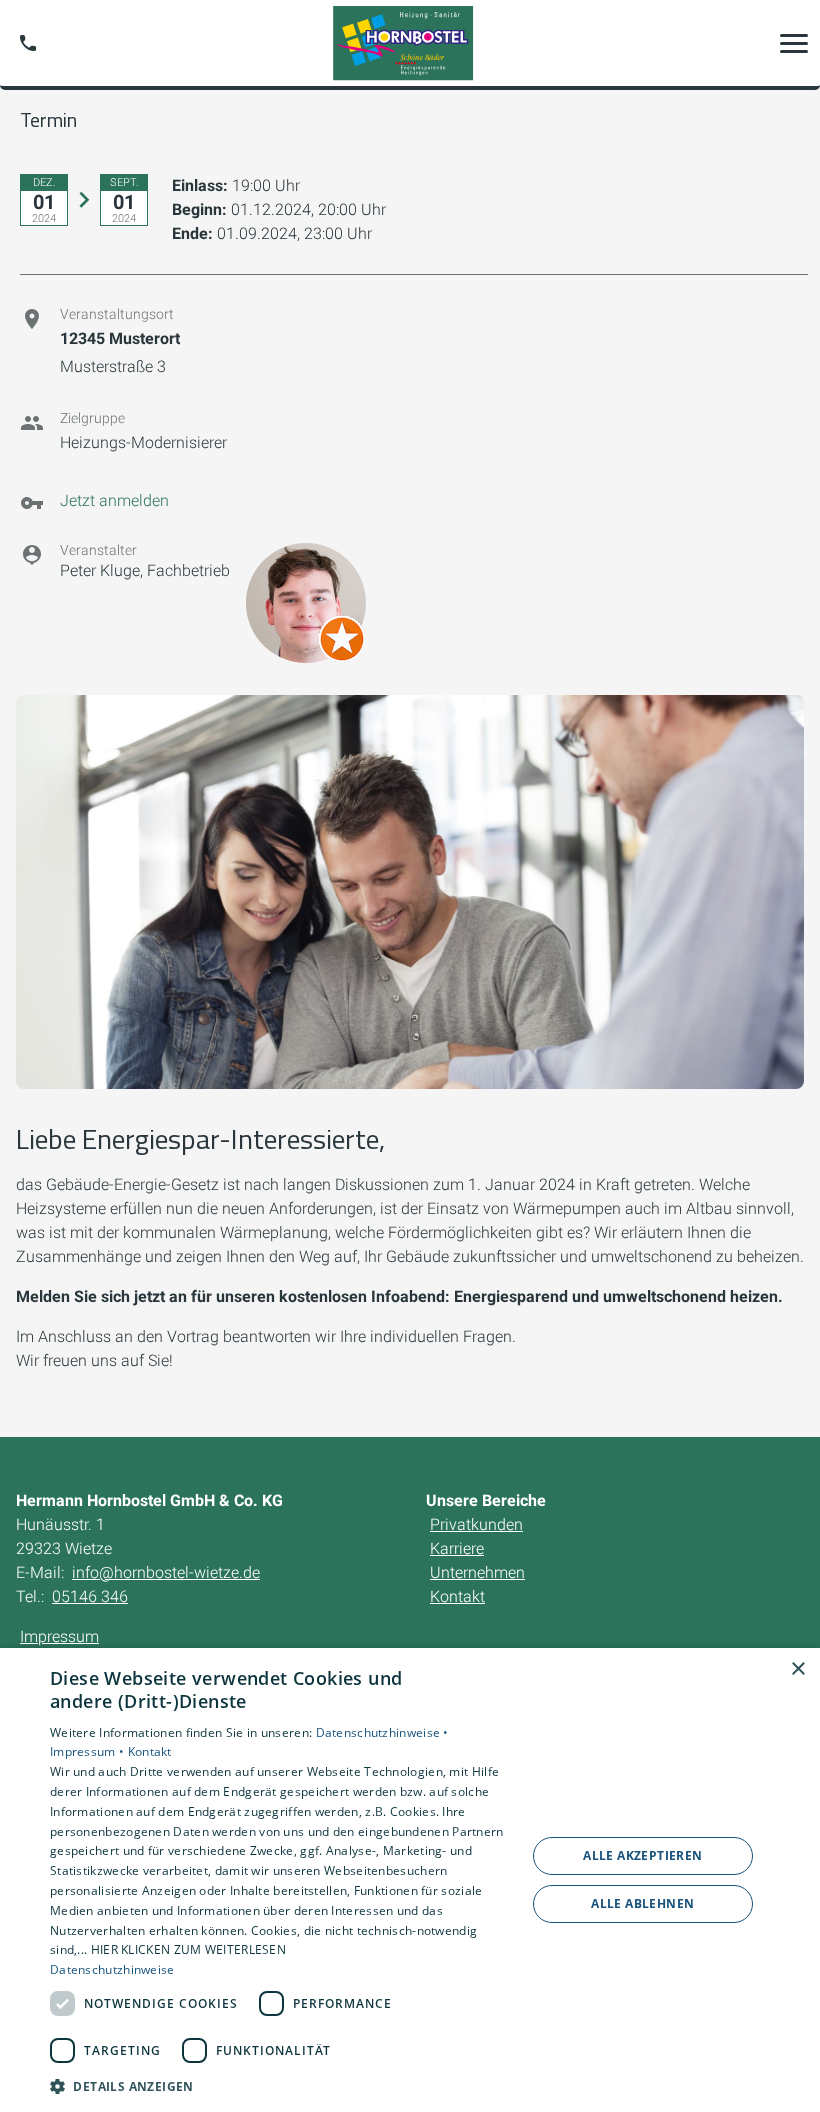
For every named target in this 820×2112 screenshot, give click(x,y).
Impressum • (89, 1751)
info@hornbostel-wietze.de (166, 1572)
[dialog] (410, 1880)
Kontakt (150, 1751)
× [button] (797, 1669)
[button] (794, 43)
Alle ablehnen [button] (642, 1903)
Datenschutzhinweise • (382, 1732)
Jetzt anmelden (114, 500)
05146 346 (90, 1596)
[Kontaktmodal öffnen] (28, 43)
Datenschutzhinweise (112, 1969)
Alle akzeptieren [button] (642, 1855)
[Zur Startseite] (410, 43)
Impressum (59, 1636)
